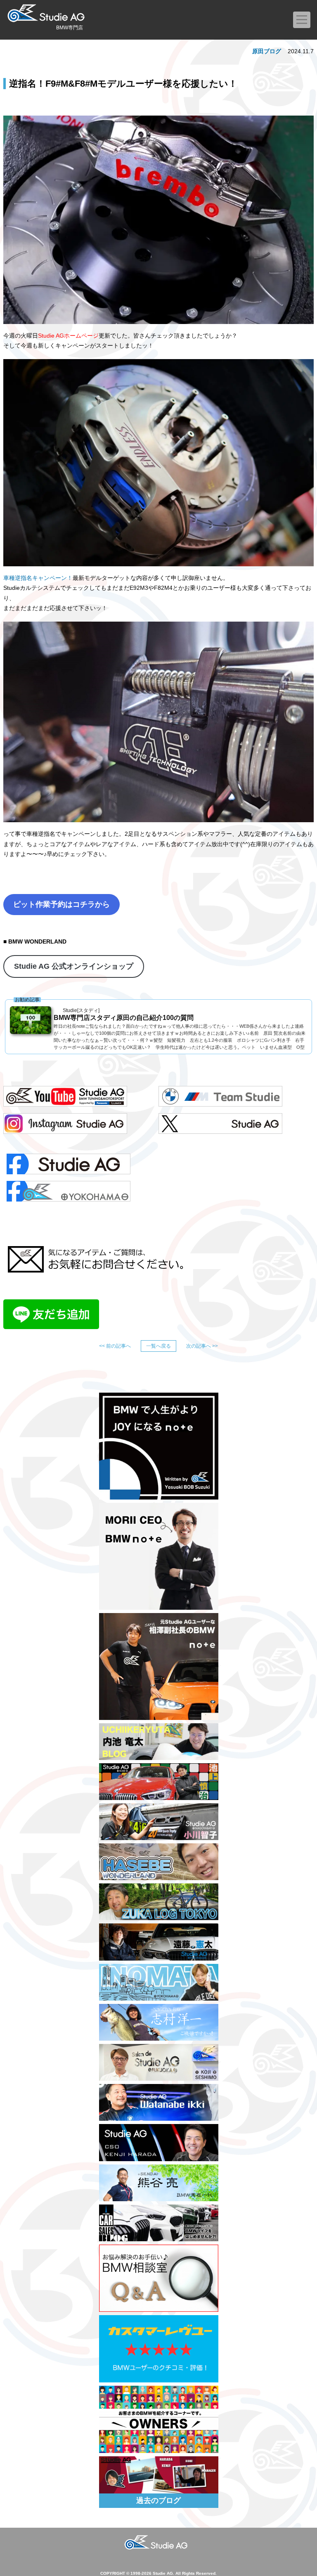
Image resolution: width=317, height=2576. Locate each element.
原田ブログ (267, 51)
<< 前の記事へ (115, 1346)
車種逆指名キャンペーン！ (38, 578)
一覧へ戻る (158, 1346)
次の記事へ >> (202, 1346)
